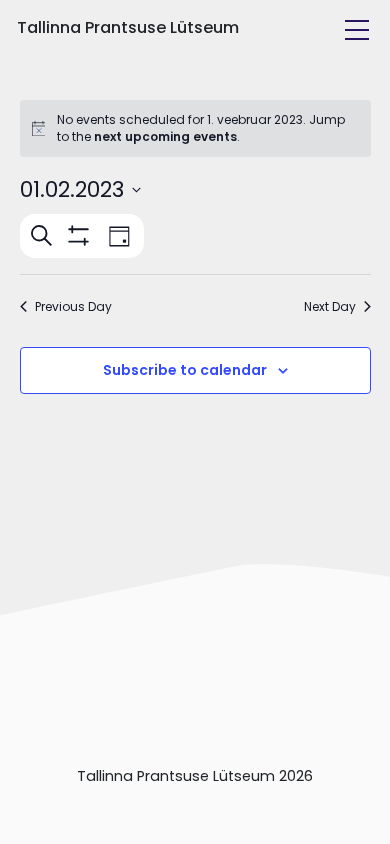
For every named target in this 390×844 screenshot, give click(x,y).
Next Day (330, 307)
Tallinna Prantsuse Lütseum (128, 27)
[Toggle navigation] (357, 30)
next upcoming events (165, 136)
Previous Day (73, 307)
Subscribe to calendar (185, 370)
